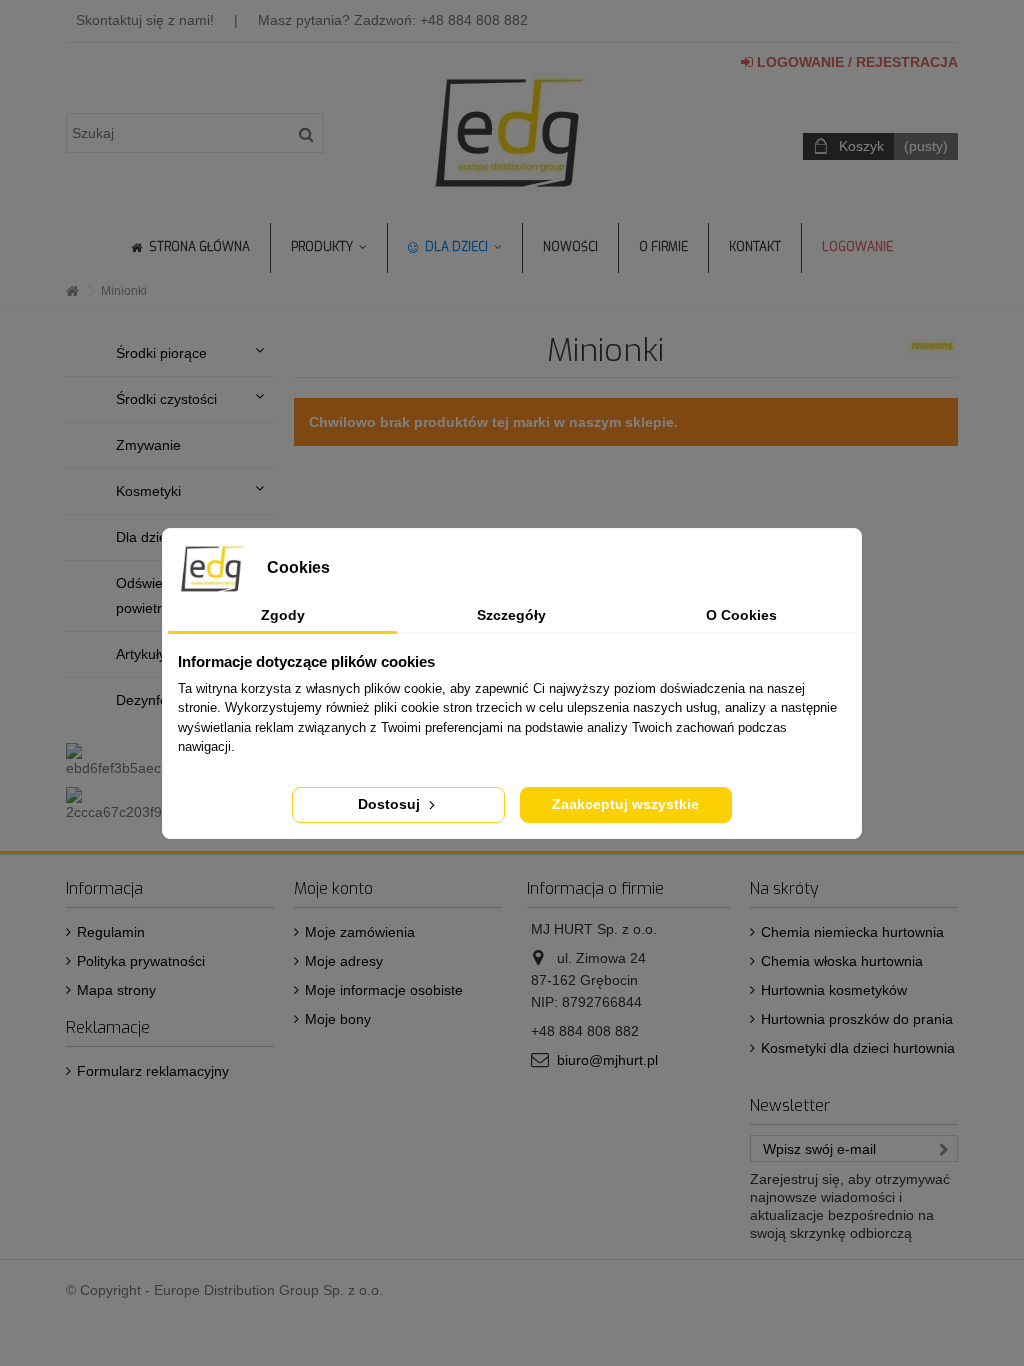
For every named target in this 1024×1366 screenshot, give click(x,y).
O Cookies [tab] (741, 615)
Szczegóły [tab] (511, 615)
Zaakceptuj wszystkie (625, 804)
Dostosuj (391, 804)
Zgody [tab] (283, 615)
